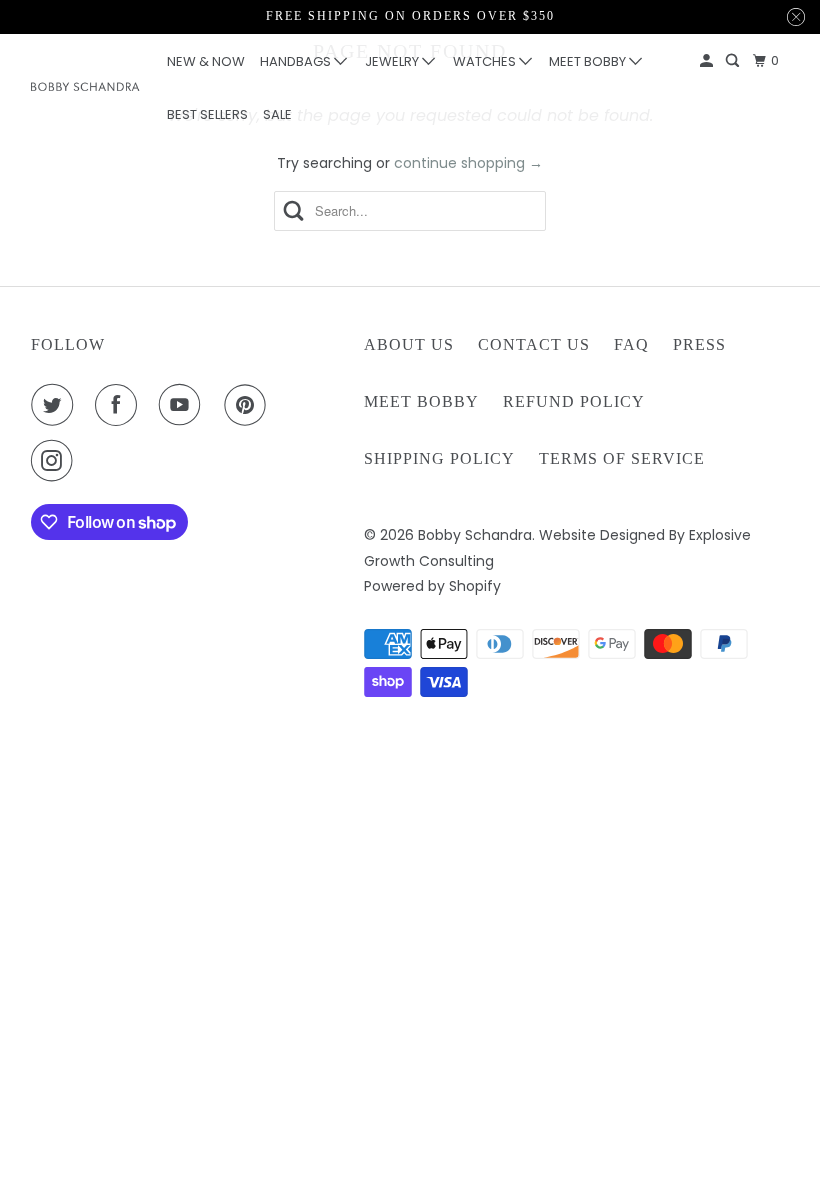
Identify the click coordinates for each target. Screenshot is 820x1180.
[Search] (734, 61)
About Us (409, 344)
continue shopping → (468, 163)
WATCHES (486, 61)
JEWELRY (393, 61)
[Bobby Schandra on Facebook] (120, 405)
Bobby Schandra (475, 535)
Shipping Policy (439, 458)
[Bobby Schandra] (86, 86)
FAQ (631, 344)
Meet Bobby (421, 401)
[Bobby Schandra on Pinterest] (249, 405)
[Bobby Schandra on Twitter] (56, 405)
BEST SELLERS (207, 114)
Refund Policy (574, 401)
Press (699, 344)
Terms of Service (622, 458)
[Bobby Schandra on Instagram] (56, 461)
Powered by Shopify (432, 586)
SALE (277, 114)
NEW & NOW (206, 61)
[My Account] (708, 61)
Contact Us (534, 344)
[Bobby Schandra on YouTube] (184, 405)
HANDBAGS (297, 61)
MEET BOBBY (589, 61)
